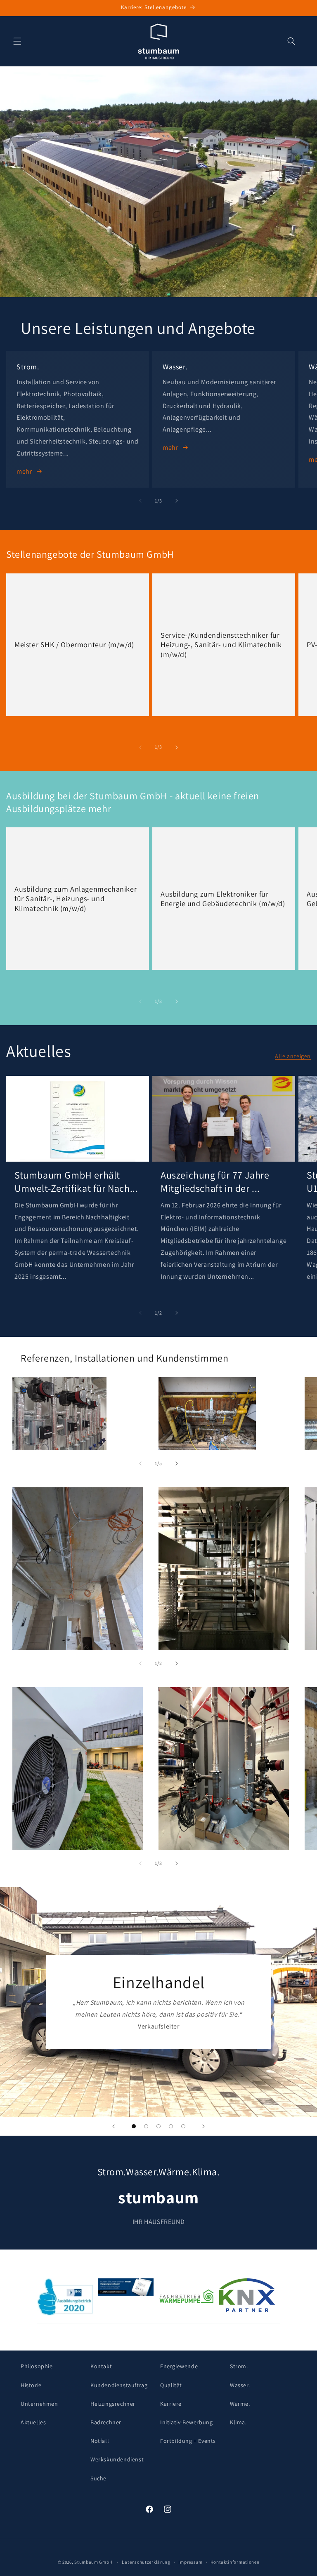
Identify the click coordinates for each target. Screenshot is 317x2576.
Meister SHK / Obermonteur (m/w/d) (74, 645)
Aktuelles (33, 2422)
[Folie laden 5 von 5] (183, 2126)
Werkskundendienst (117, 2459)
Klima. (238, 2422)
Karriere (171, 2404)
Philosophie (37, 2366)
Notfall (100, 2441)
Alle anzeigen (293, 1056)
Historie (31, 2385)
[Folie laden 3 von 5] (158, 2126)
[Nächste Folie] (203, 2126)
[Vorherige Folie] (114, 2126)
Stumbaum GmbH (93, 2562)
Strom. (239, 2366)
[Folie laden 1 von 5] (134, 2126)
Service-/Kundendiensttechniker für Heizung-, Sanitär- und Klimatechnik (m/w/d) (221, 644)
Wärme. (240, 2404)
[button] (17, 41)
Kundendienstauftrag (119, 2385)
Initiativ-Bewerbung (186, 2422)
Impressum (190, 2562)
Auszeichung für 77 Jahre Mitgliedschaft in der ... (215, 1181)
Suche (98, 2478)
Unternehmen (39, 2404)
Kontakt (101, 2366)
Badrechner (106, 2422)
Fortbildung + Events (188, 2441)
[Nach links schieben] (140, 501)
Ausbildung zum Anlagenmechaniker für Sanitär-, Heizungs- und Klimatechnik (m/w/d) (76, 899)
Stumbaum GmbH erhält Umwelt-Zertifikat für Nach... (76, 1181)
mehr (24, 471)
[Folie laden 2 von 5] (146, 2126)
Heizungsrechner (113, 2404)
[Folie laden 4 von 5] (171, 2126)
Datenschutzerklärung (146, 2562)
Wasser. (240, 2385)
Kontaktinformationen (235, 2562)
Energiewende (179, 2366)
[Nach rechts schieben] (177, 501)
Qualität (171, 2385)
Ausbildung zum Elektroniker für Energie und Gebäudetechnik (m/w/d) (223, 899)
